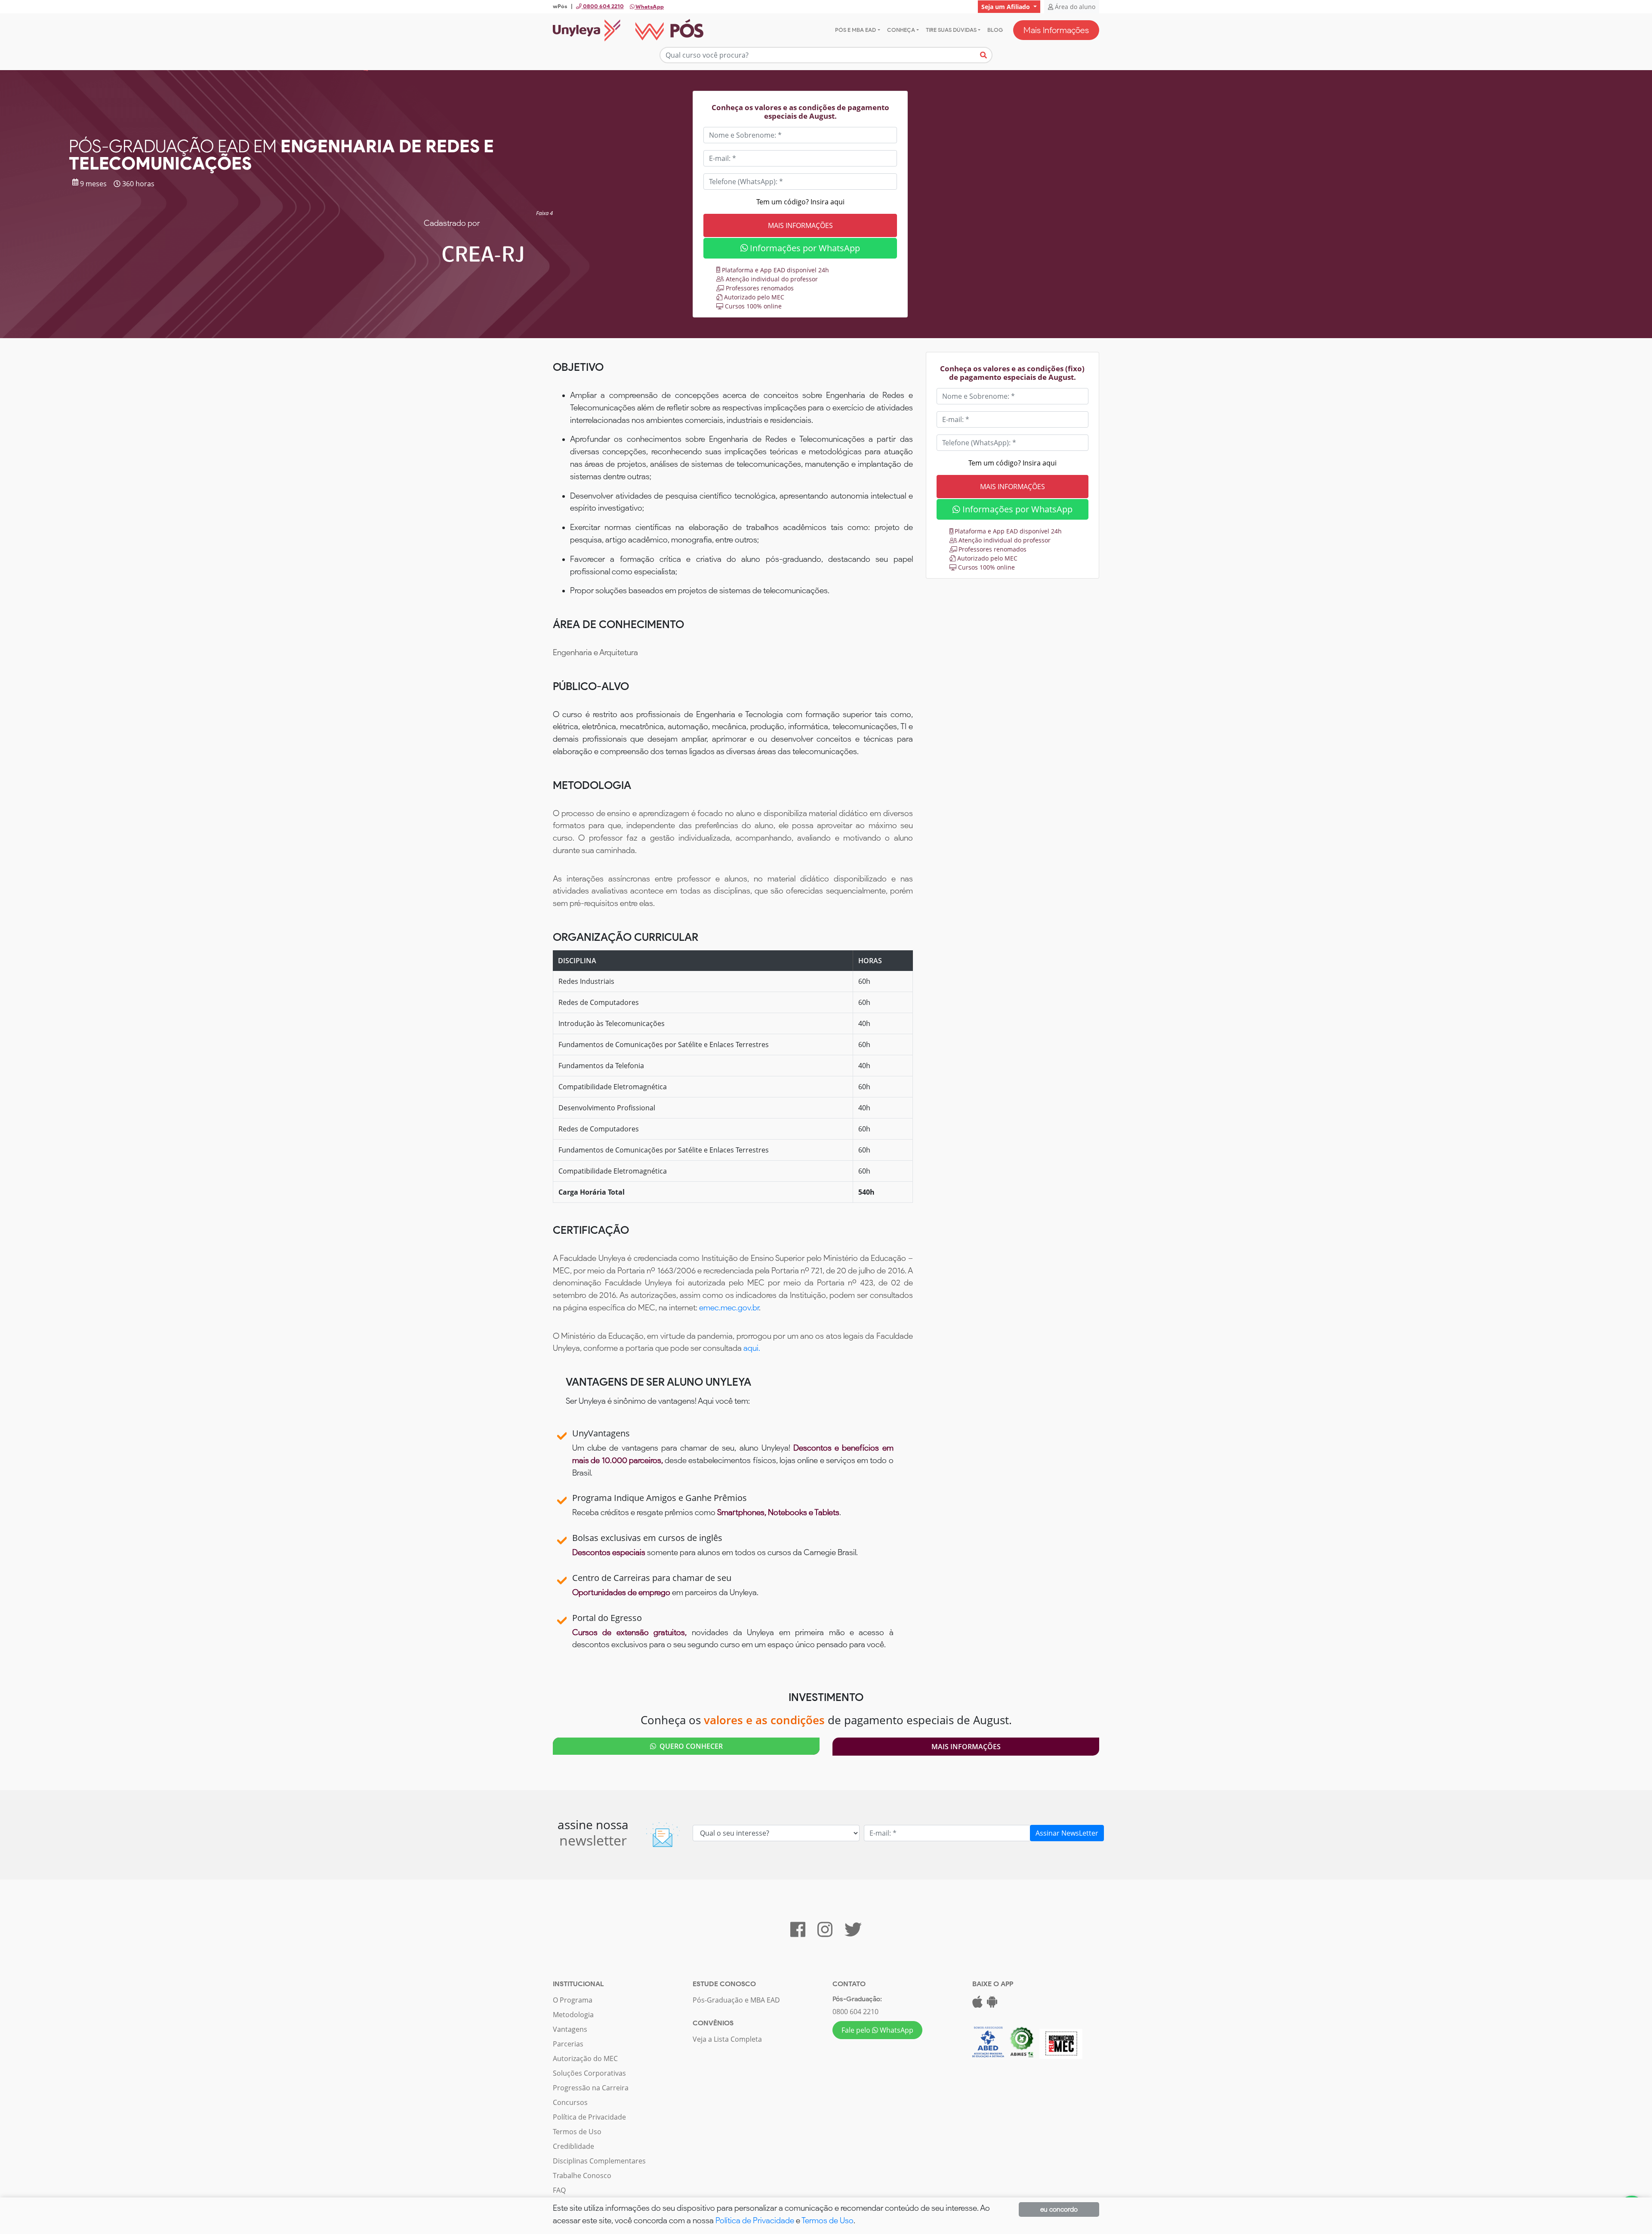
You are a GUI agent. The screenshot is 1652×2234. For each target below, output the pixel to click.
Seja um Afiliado (1006, 7)
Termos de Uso (577, 2132)
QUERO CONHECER (689, 1746)
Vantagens (570, 2029)
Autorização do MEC (585, 2058)
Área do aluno (1074, 7)
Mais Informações (1056, 30)
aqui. (752, 1348)
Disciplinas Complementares (599, 2161)
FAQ (559, 2190)
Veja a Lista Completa (727, 2039)
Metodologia (573, 2015)
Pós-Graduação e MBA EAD (736, 2000)
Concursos (570, 2102)
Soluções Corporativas (589, 2073)
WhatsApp (649, 7)
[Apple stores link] (977, 2004)
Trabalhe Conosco (582, 2175)
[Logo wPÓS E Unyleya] (628, 30)
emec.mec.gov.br (729, 1308)
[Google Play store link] (992, 2004)
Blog (995, 30)
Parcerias (568, 2044)
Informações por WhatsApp (804, 248)
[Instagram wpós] (825, 1933)
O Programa (573, 2000)
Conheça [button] (901, 30)
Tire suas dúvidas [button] (951, 30)
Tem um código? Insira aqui (800, 202)
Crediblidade (573, 2146)
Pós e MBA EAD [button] (855, 30)
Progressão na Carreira (591, 2088)
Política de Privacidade (589, 2117)
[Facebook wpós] (798, 1933)
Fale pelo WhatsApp (877, 2030)
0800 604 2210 (855, 2012)
